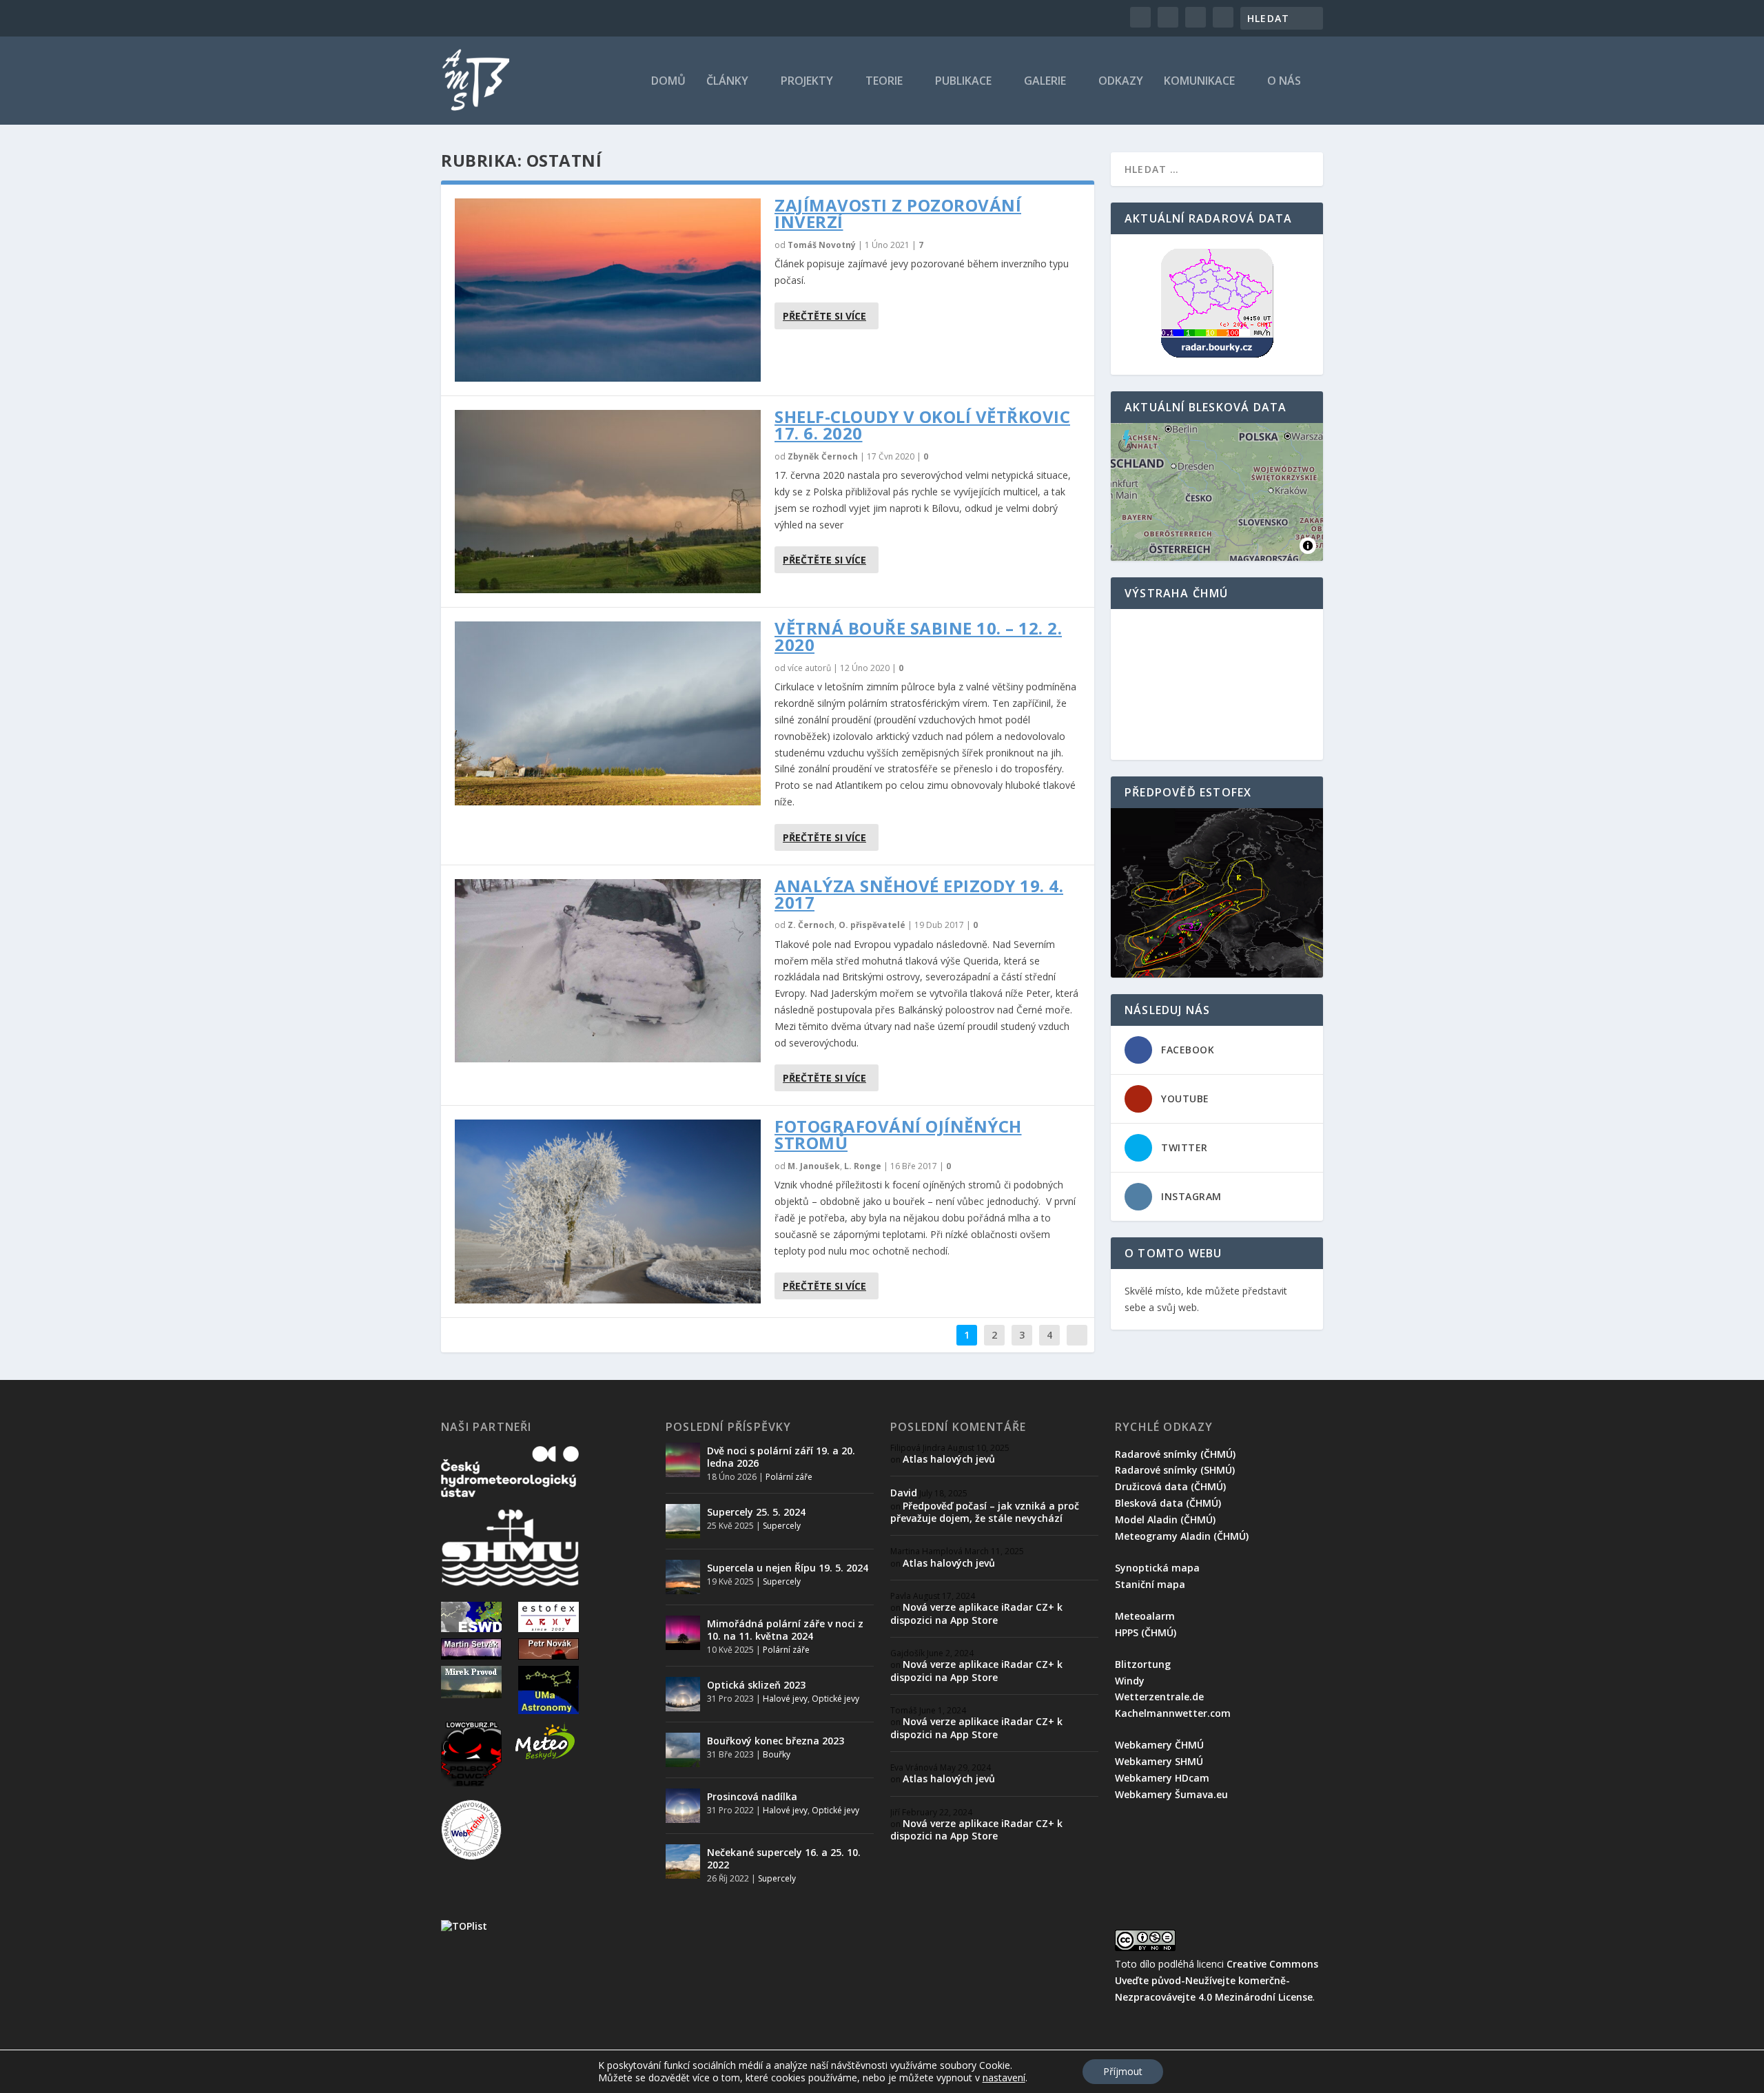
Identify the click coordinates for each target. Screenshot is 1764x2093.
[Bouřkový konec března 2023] (683, 1750)
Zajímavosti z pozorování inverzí (898, 213)
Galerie (1045, 82)
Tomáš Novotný (822, 245)
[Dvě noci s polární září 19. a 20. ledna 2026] (683, 1460)
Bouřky (777, 1754)
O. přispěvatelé (872, 925)
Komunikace (1199, 82)
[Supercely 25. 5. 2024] (683, 1521)
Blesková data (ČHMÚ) (1168, 1503)
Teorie (884, 82)
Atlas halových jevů (949, 1459)
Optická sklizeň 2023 (756, 1685)
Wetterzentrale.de (1159, 1697)
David (904, 1493)
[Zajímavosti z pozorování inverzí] (608, 290)
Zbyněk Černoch (823, 456)
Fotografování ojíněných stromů (898, 1134)
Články (727, 82)
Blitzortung (1143, 1664)
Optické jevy (835, 1699)
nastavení (1004, 2078)
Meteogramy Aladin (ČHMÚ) (1182, 1536)
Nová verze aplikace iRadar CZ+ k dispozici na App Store (976, 1613)
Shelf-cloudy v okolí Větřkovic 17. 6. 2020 (922, 425)
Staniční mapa (1150, 1584)
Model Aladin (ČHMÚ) (1165, 1519)
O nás (1284, 82)
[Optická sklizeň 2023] (683, 1694)
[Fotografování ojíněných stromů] (608, 1211)
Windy (1130, 1681)
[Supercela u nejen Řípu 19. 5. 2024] (683, 1577)
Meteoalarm (1145, 1616)
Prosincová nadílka (752, 1796)
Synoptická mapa (1157, 1568)
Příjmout (1123, 2071)
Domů (668, 82)
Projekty (807, 82)
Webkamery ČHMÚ (1159, 1745)
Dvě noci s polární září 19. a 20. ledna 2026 (781, 1457)
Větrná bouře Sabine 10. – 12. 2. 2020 (918, 636)
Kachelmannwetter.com (1173, 1713)
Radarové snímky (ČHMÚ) (1175, 1454)
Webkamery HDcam (1162, 1778)
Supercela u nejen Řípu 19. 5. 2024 (788, 1568)
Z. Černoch (811, 925)
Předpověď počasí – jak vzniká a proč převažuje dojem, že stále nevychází (985, 1512)
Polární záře (789, 1477)
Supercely (782, 1526)
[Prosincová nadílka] (683, 1806)
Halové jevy (785, 1699)
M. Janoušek (814, 1166)
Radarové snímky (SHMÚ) (1175, 1470)
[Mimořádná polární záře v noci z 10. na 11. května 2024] (683, 1633)
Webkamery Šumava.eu (1171, 1794)
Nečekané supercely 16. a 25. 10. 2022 (784, 1858)
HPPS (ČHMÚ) (1146, 1632)
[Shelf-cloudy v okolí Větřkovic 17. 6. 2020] (608, 502)
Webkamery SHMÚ (1159, 1761)
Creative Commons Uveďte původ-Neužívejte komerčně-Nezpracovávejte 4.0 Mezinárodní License (1217, 1980)
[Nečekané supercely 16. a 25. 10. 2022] (683, 1862)
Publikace (963, 82)
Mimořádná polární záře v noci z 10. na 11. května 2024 (785, 1630)
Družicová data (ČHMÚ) (1170, 1486)
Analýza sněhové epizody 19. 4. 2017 (919, 894)
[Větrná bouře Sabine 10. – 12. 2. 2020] (608, 713)
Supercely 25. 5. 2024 (756, 1512)
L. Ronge (863, 1166)
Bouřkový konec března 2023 (776, 1741)
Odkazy (1121, 82)
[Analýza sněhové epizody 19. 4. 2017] (608, 971)
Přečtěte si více (824, 316)
